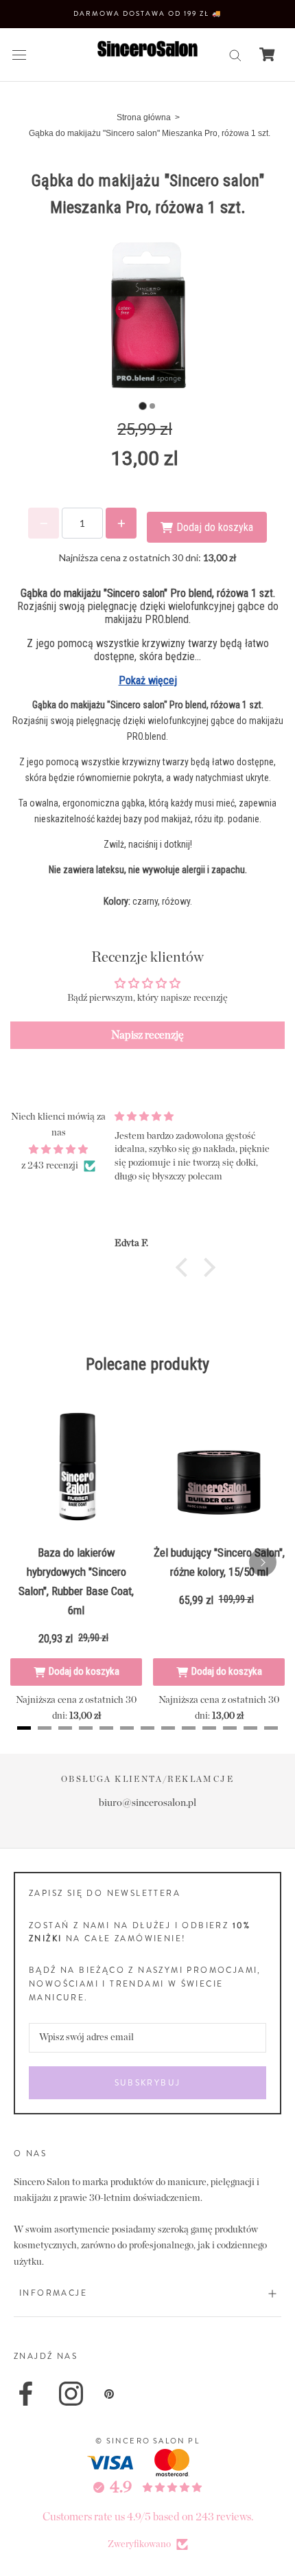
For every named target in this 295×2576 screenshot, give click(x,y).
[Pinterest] (109, 2394)
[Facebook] (26, 2394)
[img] (58, 1150)
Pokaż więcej (148, 680)
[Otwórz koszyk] (267, 54)
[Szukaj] (235, 55)
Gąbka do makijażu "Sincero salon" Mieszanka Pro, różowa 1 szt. (150, 133)
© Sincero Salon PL (147, 2441)
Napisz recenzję (147, 1035)
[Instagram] (71, 2394)
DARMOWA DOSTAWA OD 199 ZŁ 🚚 (147, 13)
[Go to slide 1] (142, 406)
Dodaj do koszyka (84, 1671)
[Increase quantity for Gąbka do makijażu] (121, 523)
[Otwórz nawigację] (19, 55)
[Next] (263, 1562)
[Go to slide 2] (152, 406)
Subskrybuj (148, 2083)
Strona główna (144, 117)
